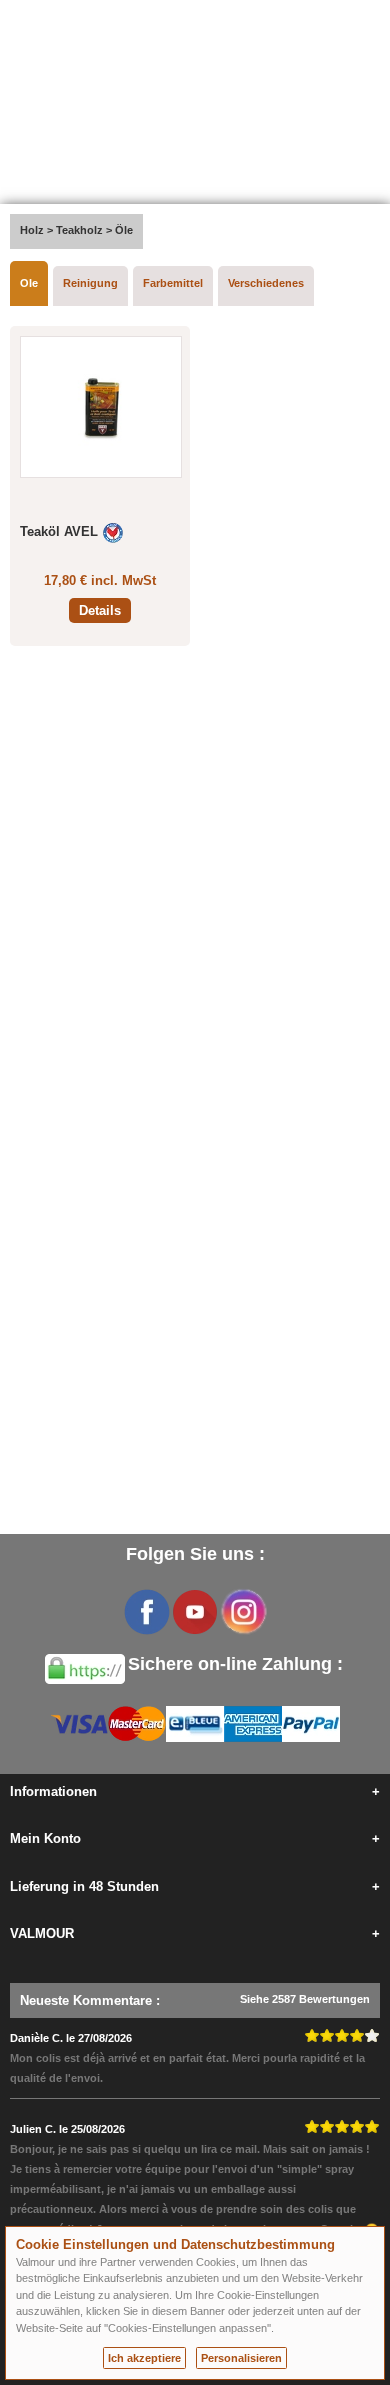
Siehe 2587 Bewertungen (305, 1999)
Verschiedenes (266, 283)
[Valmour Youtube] (195, 1612)
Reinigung (90, 283)
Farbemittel (173, 283)
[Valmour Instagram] (243, 1612)
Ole (29, 283)
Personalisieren (241, 2358)
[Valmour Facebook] (147, 1612)
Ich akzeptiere (144, 2358)
